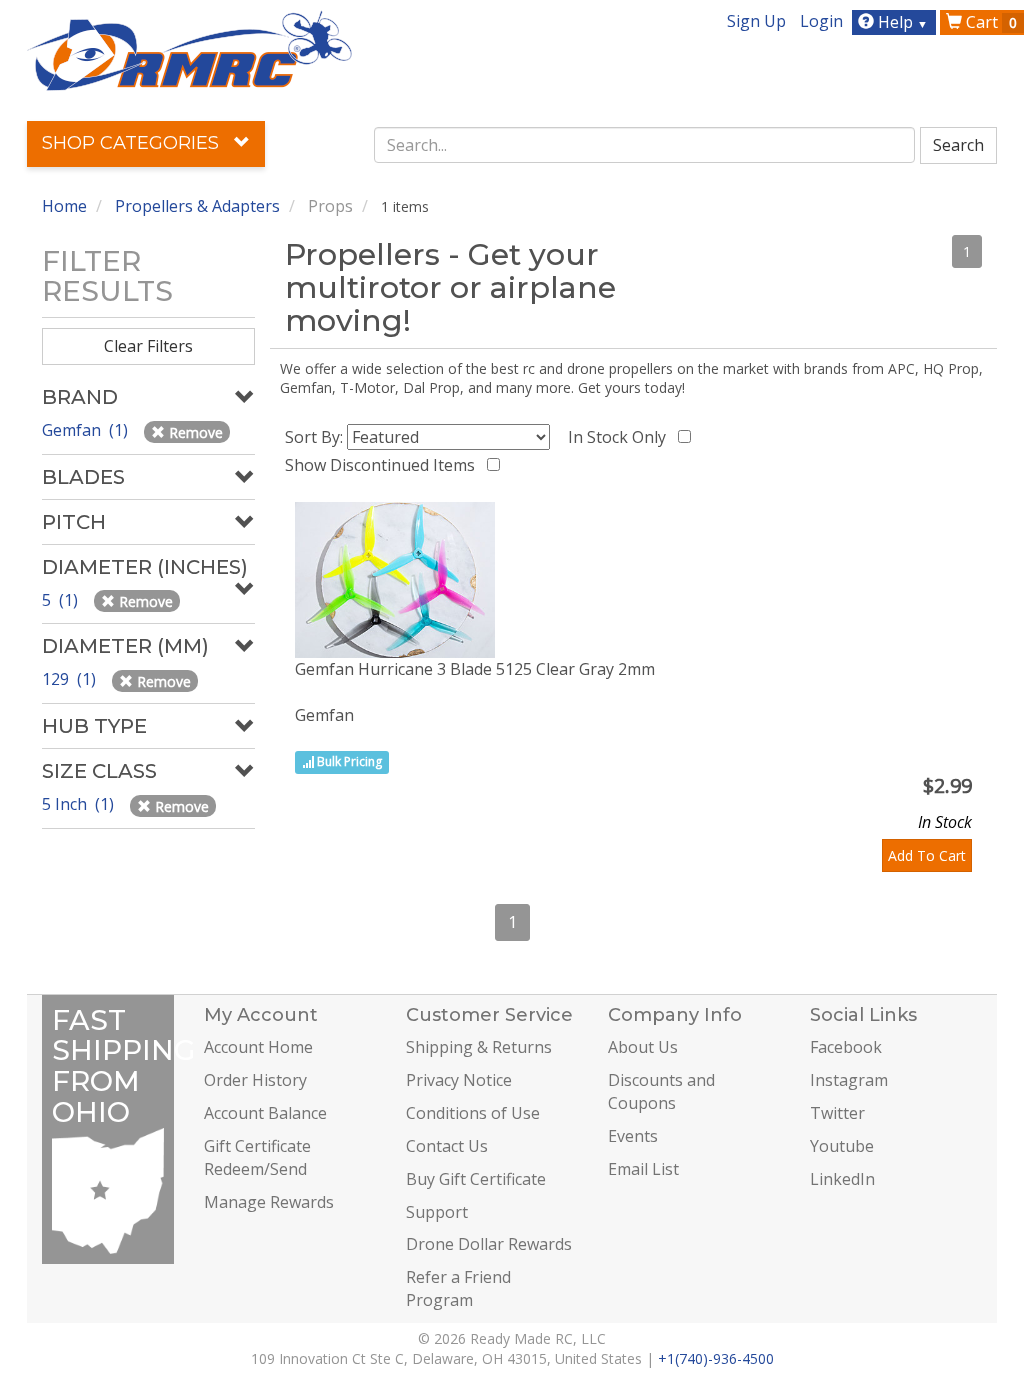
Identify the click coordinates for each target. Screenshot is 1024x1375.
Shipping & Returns (479, 1047)
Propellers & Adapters (197, 206)
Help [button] (901, 22)
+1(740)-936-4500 (716, 1358)
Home (64, 206)
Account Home (258, 1047)
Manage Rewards (269, 1202)
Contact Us (447, 1146)
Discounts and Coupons (661, 1091)
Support (437, 1212)
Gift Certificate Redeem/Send (257, 1157)
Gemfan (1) (87, 430)
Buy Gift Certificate (476, 1179)
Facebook (846, 1047)
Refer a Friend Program (458, 1288)
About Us (643, 1047)
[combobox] (644, 145)
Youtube (842, 1146)
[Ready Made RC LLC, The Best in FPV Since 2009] (189, 49)
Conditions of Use (473, 1113)
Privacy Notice (459, 1080)
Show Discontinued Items (384, 465)
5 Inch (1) (80, 804)
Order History (255, 1080)
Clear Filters (148, 346)
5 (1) (62, 600)
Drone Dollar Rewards (489, 1244)
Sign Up (756, 21)
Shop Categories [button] (133, 143)
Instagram (849, 1080)
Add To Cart (927, 855)
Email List (643, 1169)
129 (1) (71, 679)
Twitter (837, 1113)
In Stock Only (621, 437)
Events (633, 1136)
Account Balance (265, 1113)
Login (821, 21)
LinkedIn (842, 1179)
